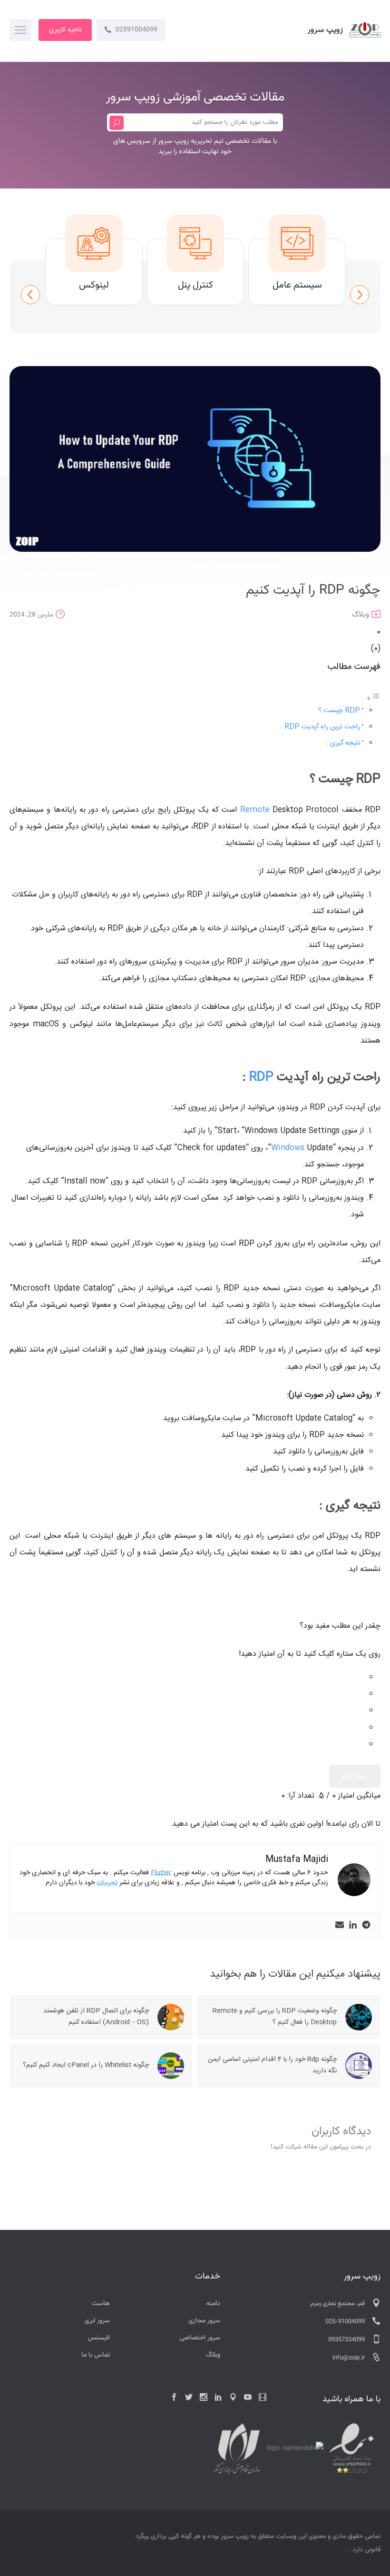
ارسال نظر (355, 1776)
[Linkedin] (353, 1926)
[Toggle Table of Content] (373, 699)
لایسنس (99, 2338)
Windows (288, 1148)
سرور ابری (97, 2321)
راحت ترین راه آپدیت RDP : (320, 727)
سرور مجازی (204, 2321)
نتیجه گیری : (343, 743)
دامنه (213, 2304)
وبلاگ (361, 615)
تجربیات (107, 1883)
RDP (261, 1078)
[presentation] (30, 295)
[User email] (340, 1926)
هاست (101, 2304)
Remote (255, 810)
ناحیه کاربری (65, 30)
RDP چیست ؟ (339, 711)
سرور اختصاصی (200, 2338)
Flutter (161, 1873)
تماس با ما (96, 2355)
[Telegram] (366, 1926)
